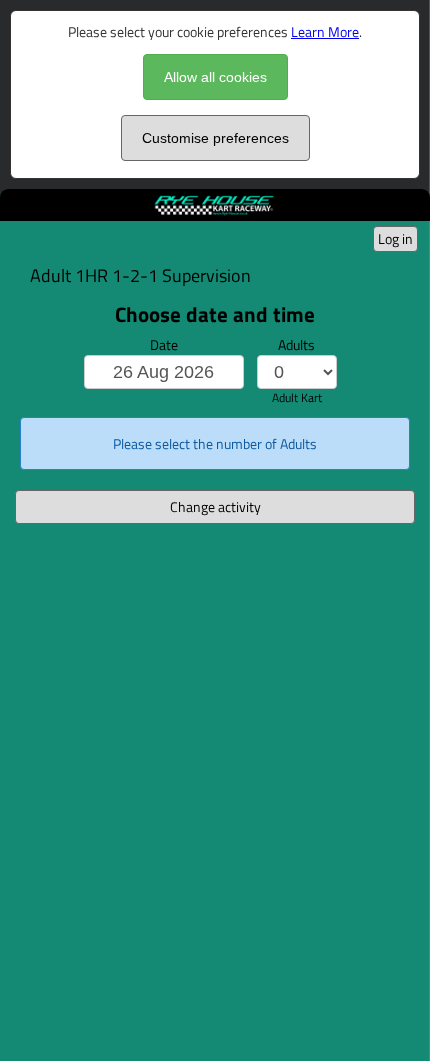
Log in (395, 238)
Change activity (215, 506)
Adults (296, 344)
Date (164, 344)
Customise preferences (215, 138)
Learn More (325, 31)
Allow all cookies (215, 77)
